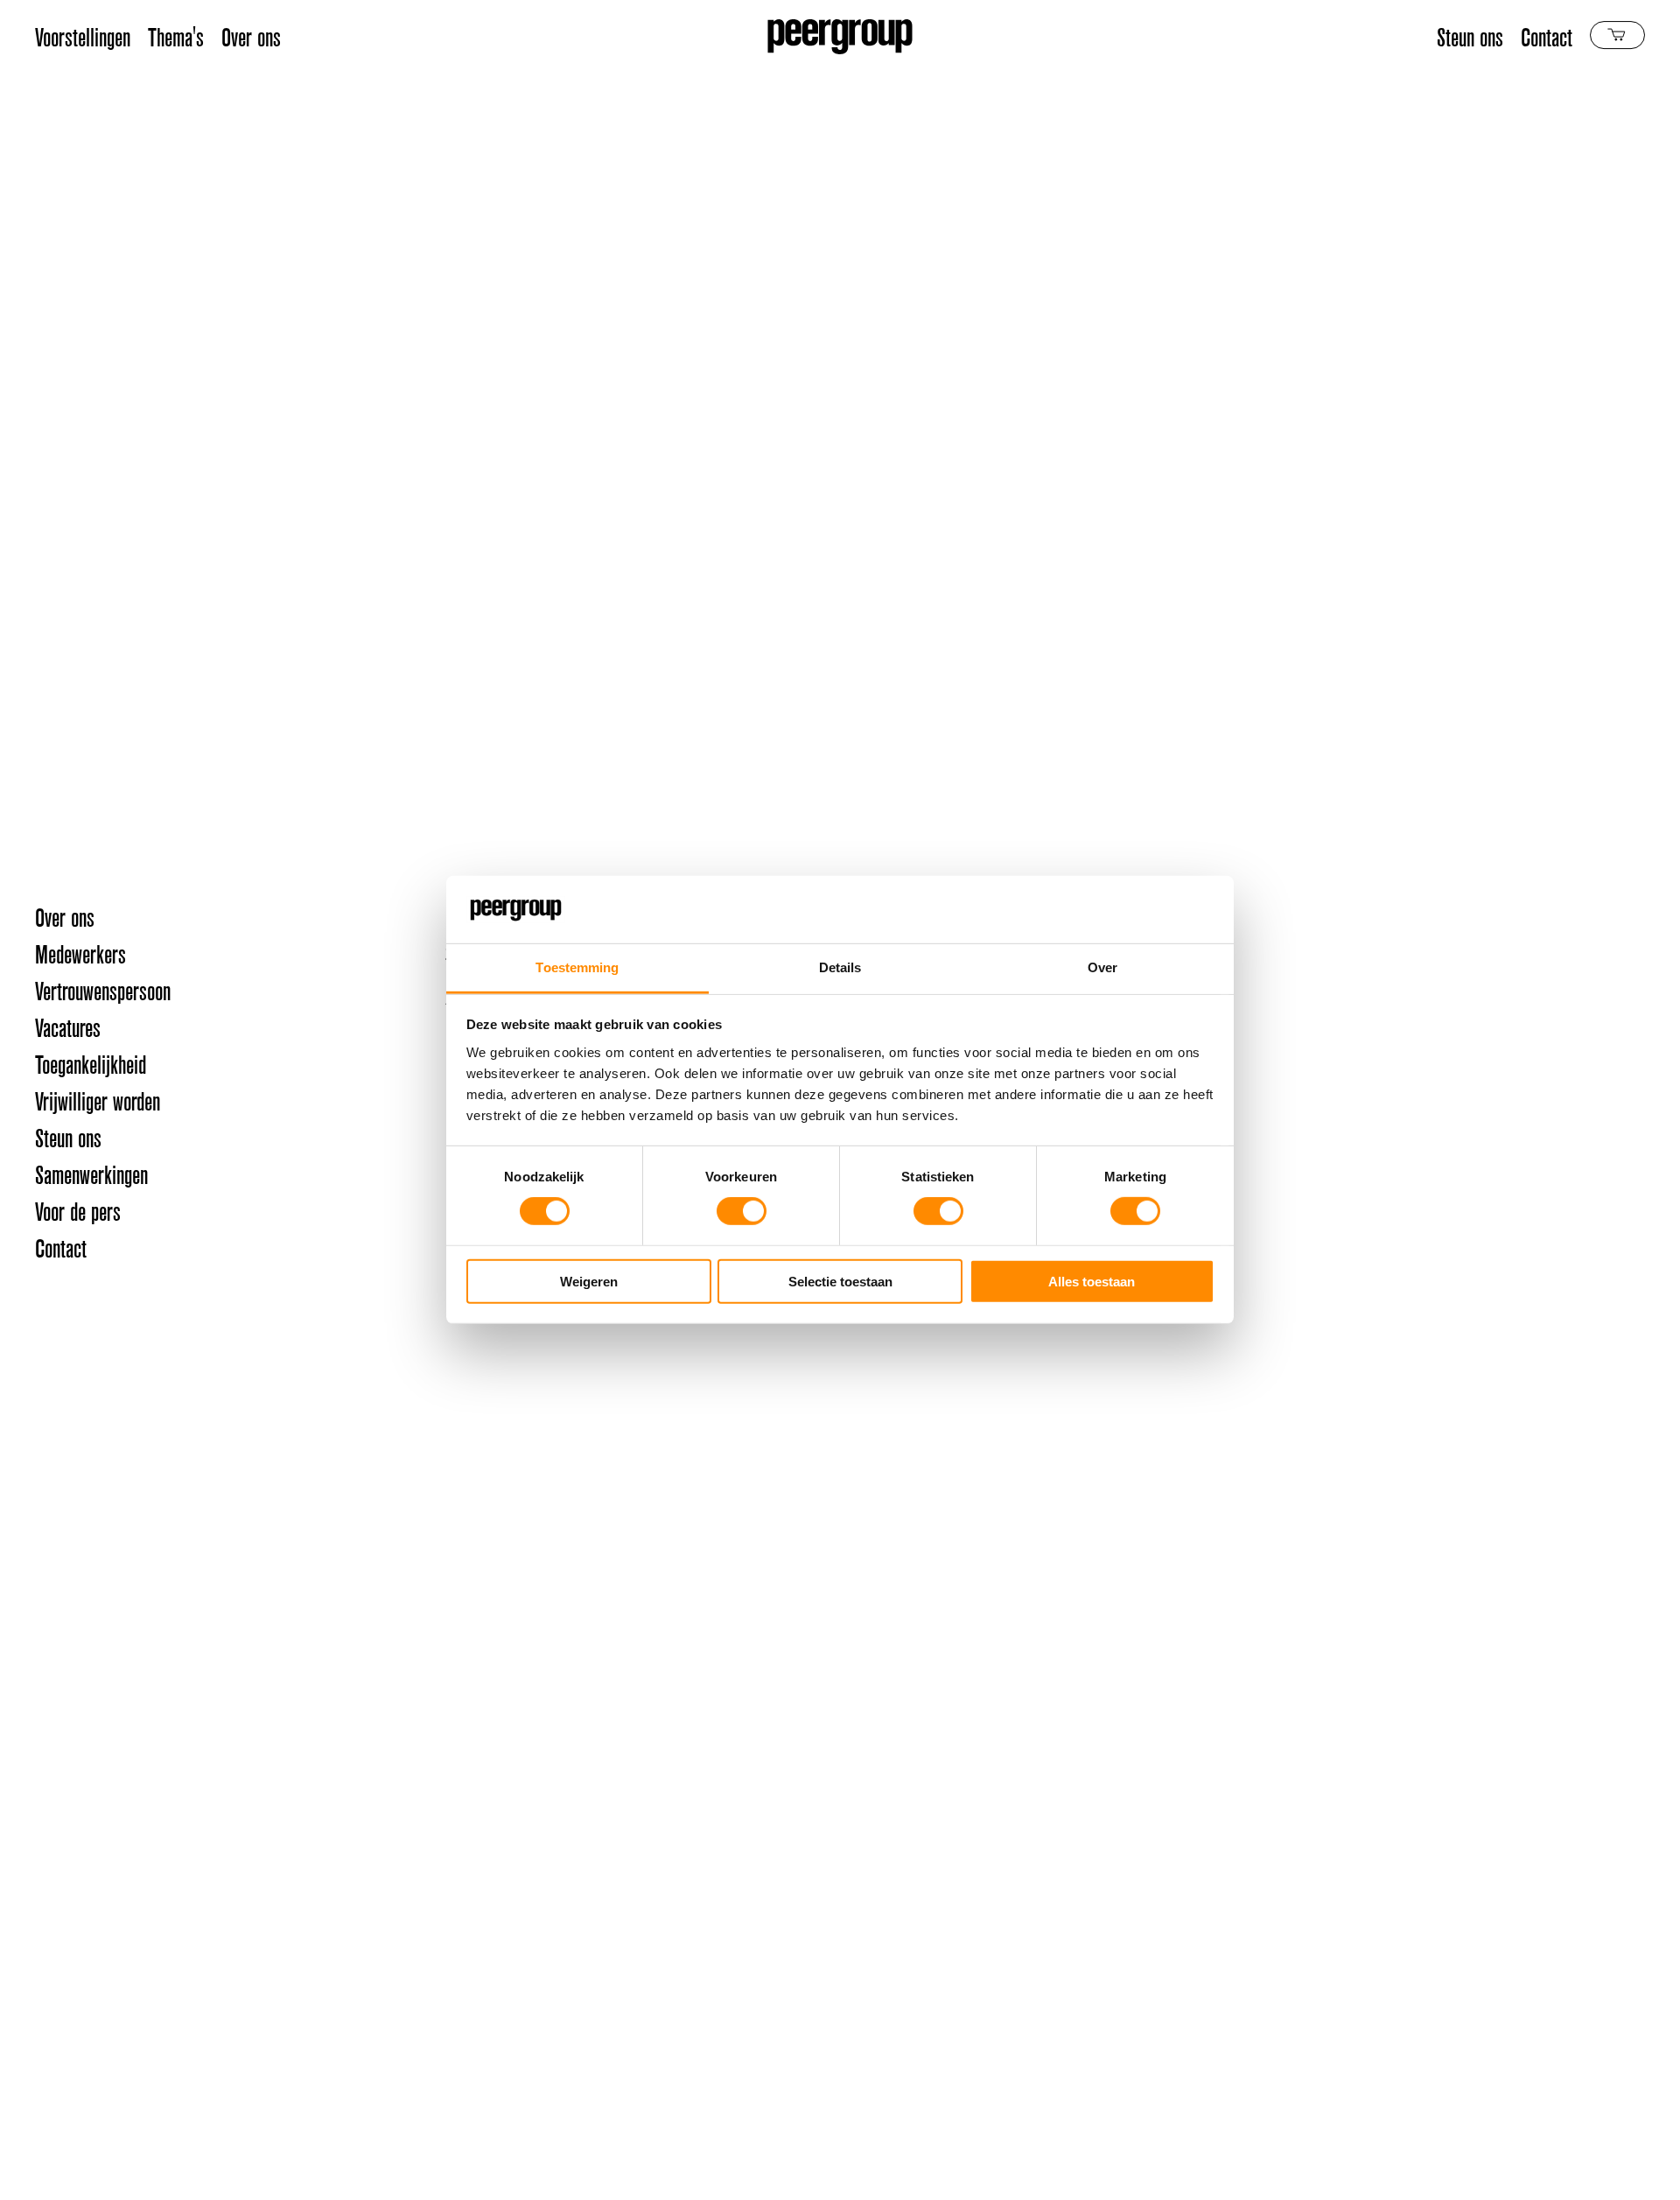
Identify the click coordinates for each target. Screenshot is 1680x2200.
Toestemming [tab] (577, 967)
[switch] (742, 1211)
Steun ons (1470, 37)
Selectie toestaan (840, 1281)
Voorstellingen (83, 37)
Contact (1547, 37)
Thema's (176, 37)
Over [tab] (1102, 967)
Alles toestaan (1092, 1281)
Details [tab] (840, 967)
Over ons (251, 37)
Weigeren (589, 1281)
